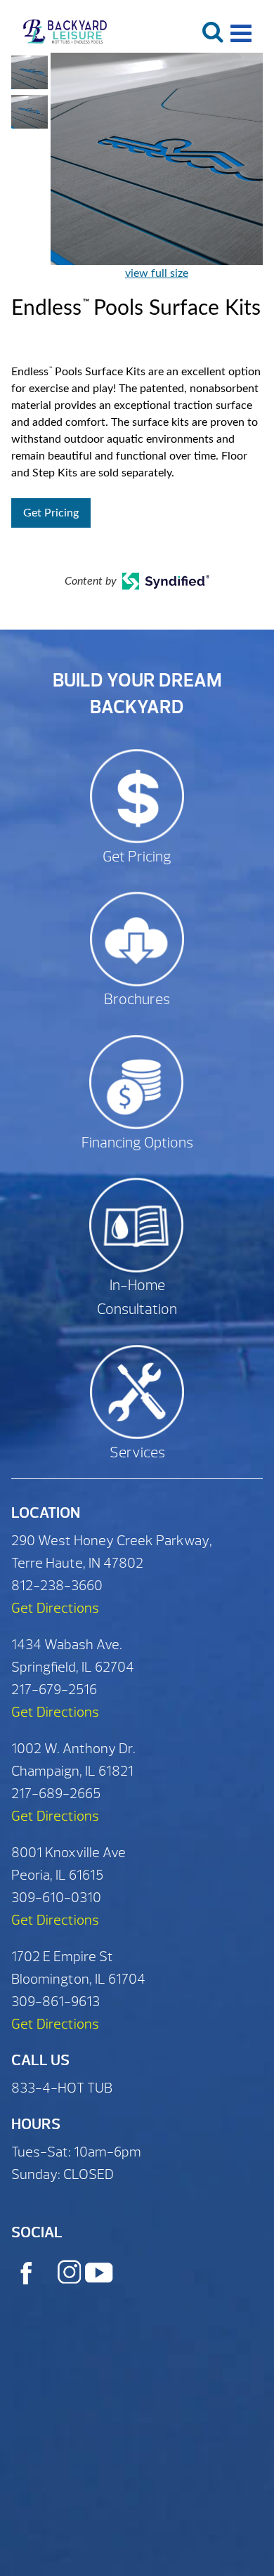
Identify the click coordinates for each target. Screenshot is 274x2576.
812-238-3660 (57, 1586)
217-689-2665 (56, 1794)
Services (137, 1453)
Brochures (137, 1000)
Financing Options (137, 1143)
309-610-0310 (56, 1898)
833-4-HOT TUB (62, 2088)
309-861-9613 (56, 2002)
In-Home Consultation (137, 1297)
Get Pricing (51, 513)
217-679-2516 (54, 1690)
